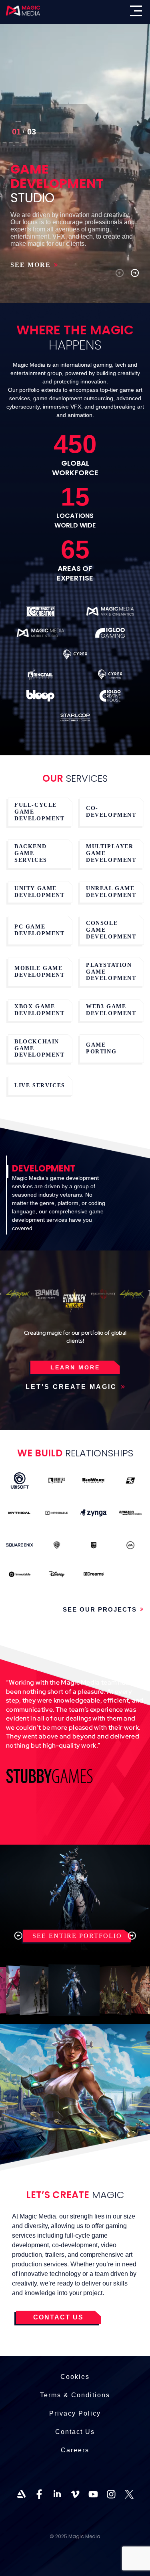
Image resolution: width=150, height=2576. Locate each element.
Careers (75, 2450)
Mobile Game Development (40, 972)
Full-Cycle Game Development (40, 812)
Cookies (75, 2377)
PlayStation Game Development (111, 972)
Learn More (75, 1367)
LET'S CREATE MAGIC (73, 1387)
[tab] (62, 1200)
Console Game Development (111, 930)
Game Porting (101, 1048)
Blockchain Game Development (40, 1048)
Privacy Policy (75, 2413)
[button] (120, 273)
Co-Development (111, 812)
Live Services (40, 1086)
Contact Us (75, 2432)
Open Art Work (39, 1990)
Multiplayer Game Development (111, 853)
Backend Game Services (31, 853)
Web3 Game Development (111, 1010)
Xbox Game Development (40, 1010)
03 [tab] (16, 133)
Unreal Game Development (111, 892)
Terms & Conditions (75, 2395)
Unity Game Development (40, 892)
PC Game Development (40, 930)
